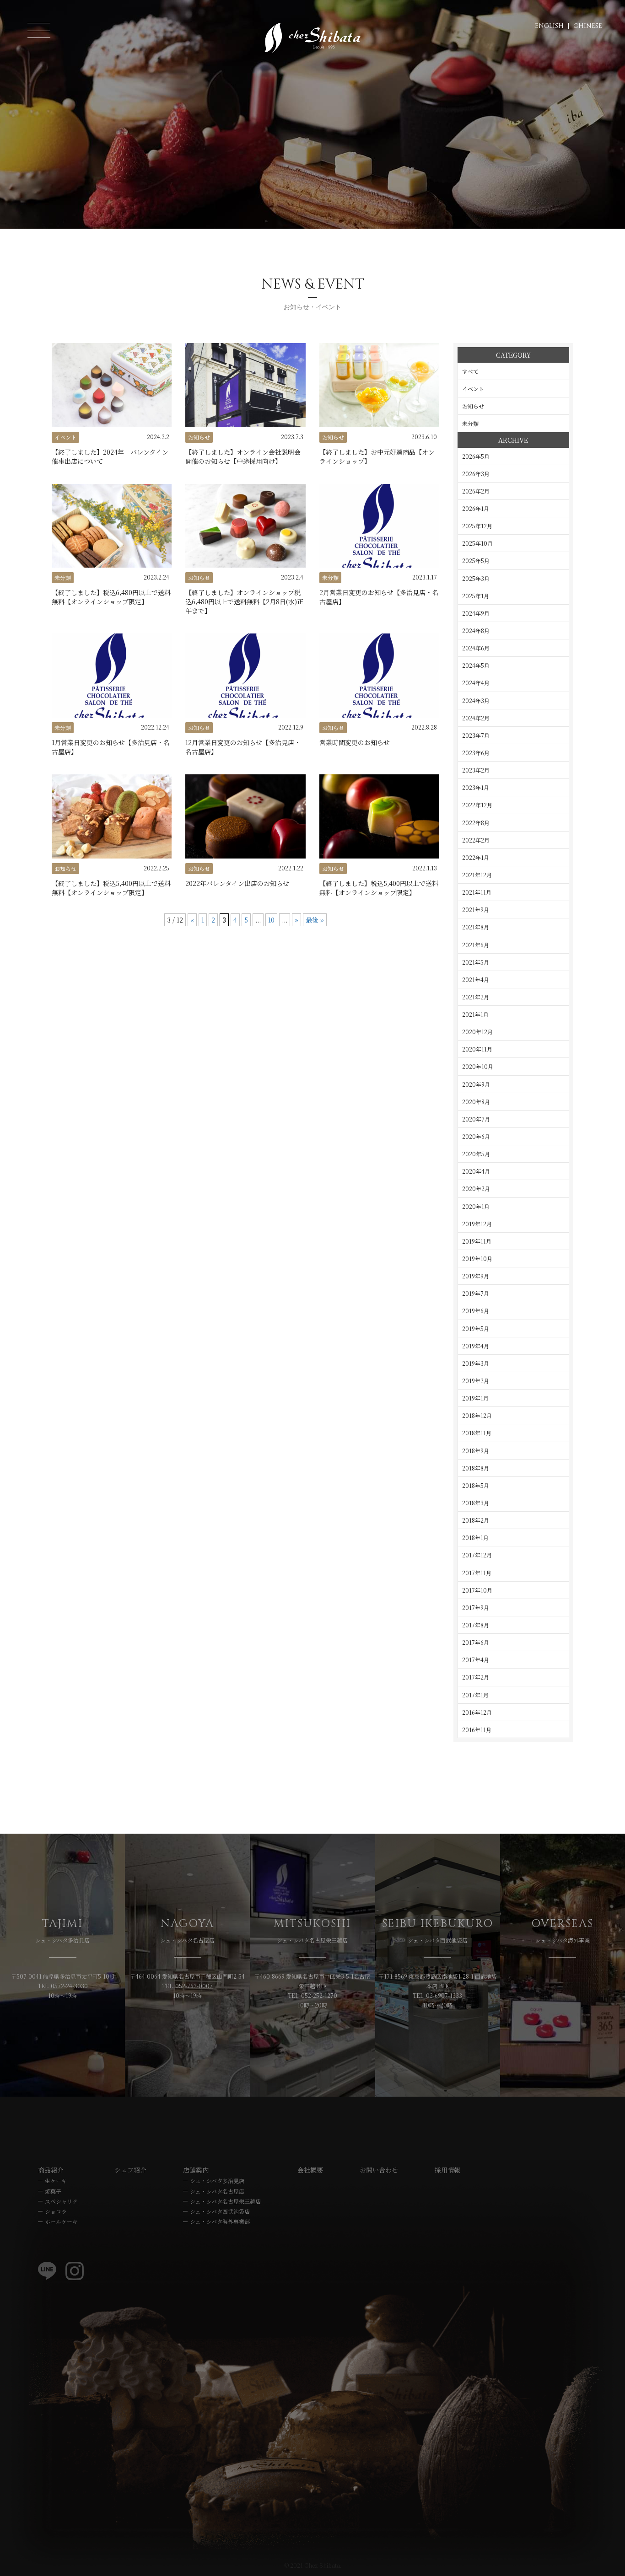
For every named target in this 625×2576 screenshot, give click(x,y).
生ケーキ (56, 2181)
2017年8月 (476, 1625)
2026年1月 (476, 508)
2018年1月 (475, 1538)
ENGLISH (549, 26)
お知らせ (473, 406)
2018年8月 (476, 1468)
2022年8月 (476, 823)
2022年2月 (476, 840)
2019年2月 (476, 1381)
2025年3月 (476, 578)
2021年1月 (475, 1014)
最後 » (315, 920)
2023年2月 (476, 770)
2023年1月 (476, 787)
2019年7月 (476, 1293)
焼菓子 (53, 2191)
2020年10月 (478, 1066)
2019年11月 (477, 1241)
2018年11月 (477, 1433)
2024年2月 (476, 718)
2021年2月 (476, 997)
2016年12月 (477, 1712)
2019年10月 (477, 1258)
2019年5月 (476, 1328)
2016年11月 (477, 1730)
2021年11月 (477, 892)
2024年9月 (476, 613)
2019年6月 (476, 1311)
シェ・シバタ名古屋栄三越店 (225, 2201)
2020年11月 (477, 1049)
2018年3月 (476, 1503)
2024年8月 (476, 631)
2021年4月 (476, 979)
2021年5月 (476, 962)
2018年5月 (476, 1485)
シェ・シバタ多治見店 (217, 2181)
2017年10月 (477, 1590)
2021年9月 (476, 910)
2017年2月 (476, 1677)
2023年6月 (476, 753)
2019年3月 (476, 1363)
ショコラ (56, 2211)
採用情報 (447, 2170)
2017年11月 (477, 1573)
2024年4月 (476, 683)
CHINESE (588, 26)
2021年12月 (477, 875)
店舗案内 (196, 2170)
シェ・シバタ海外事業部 (220, 2221)
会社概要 (310, 2170)
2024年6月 (476, 648)
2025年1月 (476, 596)
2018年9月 (476, 1451)
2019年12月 (477, 1224)
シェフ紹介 (130, 2170)
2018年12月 (477, 1415)
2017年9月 (476, 1607)
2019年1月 (475, 1398)
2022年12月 (477, 805)
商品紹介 (51, 2170)
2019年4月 (476, 1346)
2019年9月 (476, 1276)
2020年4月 (476, 1171)
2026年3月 (476, 474)
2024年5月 (476, 665)
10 (271, 920)
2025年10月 (477, 543)
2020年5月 (476, 1154)
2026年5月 (476, 456)
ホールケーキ (61, 2221)
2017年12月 (477, 1555)
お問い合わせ (379, 2170)
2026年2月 (476, 491)
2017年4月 (476, 1660)
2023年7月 (476, 735)
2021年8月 (476, 927)
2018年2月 (476, 1520)
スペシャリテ (61, 2201)
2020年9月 (476, 1084)
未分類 (470, 423)
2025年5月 (476, 561)
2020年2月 (476, 1189)
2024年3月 (476, 700)
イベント (473, 389)
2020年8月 (476, 1102)
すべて (470, 371)
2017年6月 (476, 1642)
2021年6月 (476, 945)
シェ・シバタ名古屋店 (217, 2191)
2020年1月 (476, 1206)
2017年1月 (475, 1695)
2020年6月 (476, 1136)
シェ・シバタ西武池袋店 (220, 2211)
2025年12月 (477, 526)
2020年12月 (477, 1032)
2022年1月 (476, 857)
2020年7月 (476, 1119)
